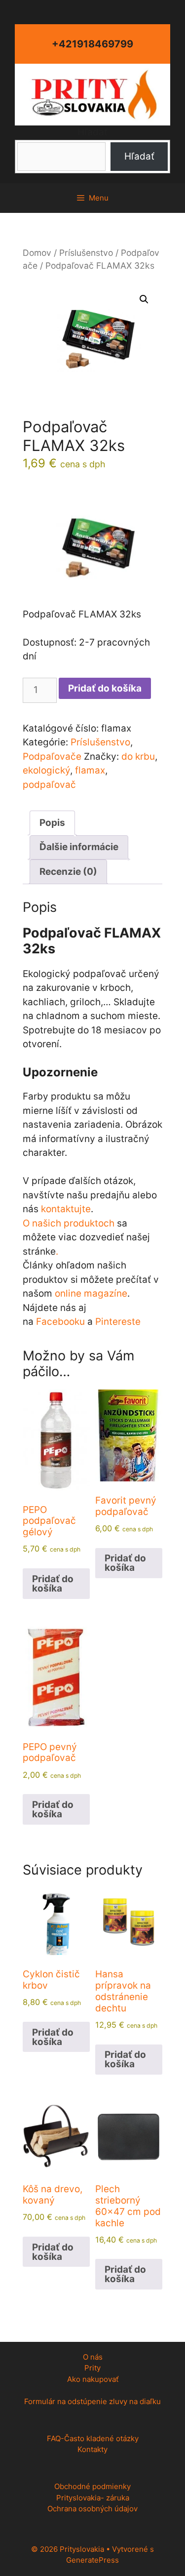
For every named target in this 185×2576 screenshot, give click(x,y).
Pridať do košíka (105, 688)
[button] (144, 299)
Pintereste (118, 1322)
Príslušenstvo (86, 253)
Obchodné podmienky (92, 2486)
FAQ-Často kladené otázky (93, 2438)
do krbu (138, 756)
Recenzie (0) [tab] (68, 872)
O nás (93, 2357)
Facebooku (60, 1322)
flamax (90, 770)
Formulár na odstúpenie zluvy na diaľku (92, 2401)
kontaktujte (66, 1209)
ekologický (46, 770)
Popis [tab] (52, 823)
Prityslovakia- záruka (93, 2498)
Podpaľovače (52, 756)
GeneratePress (92, 2560)
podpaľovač (49, 785)
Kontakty (92, 2449)
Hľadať (92, 132)
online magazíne (91, 1293)
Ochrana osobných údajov (92, 2509)
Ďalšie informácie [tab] (79, 847)
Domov (37, 253)
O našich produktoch (69, 1223)
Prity (92, 2368)
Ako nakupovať (93, 2379)
